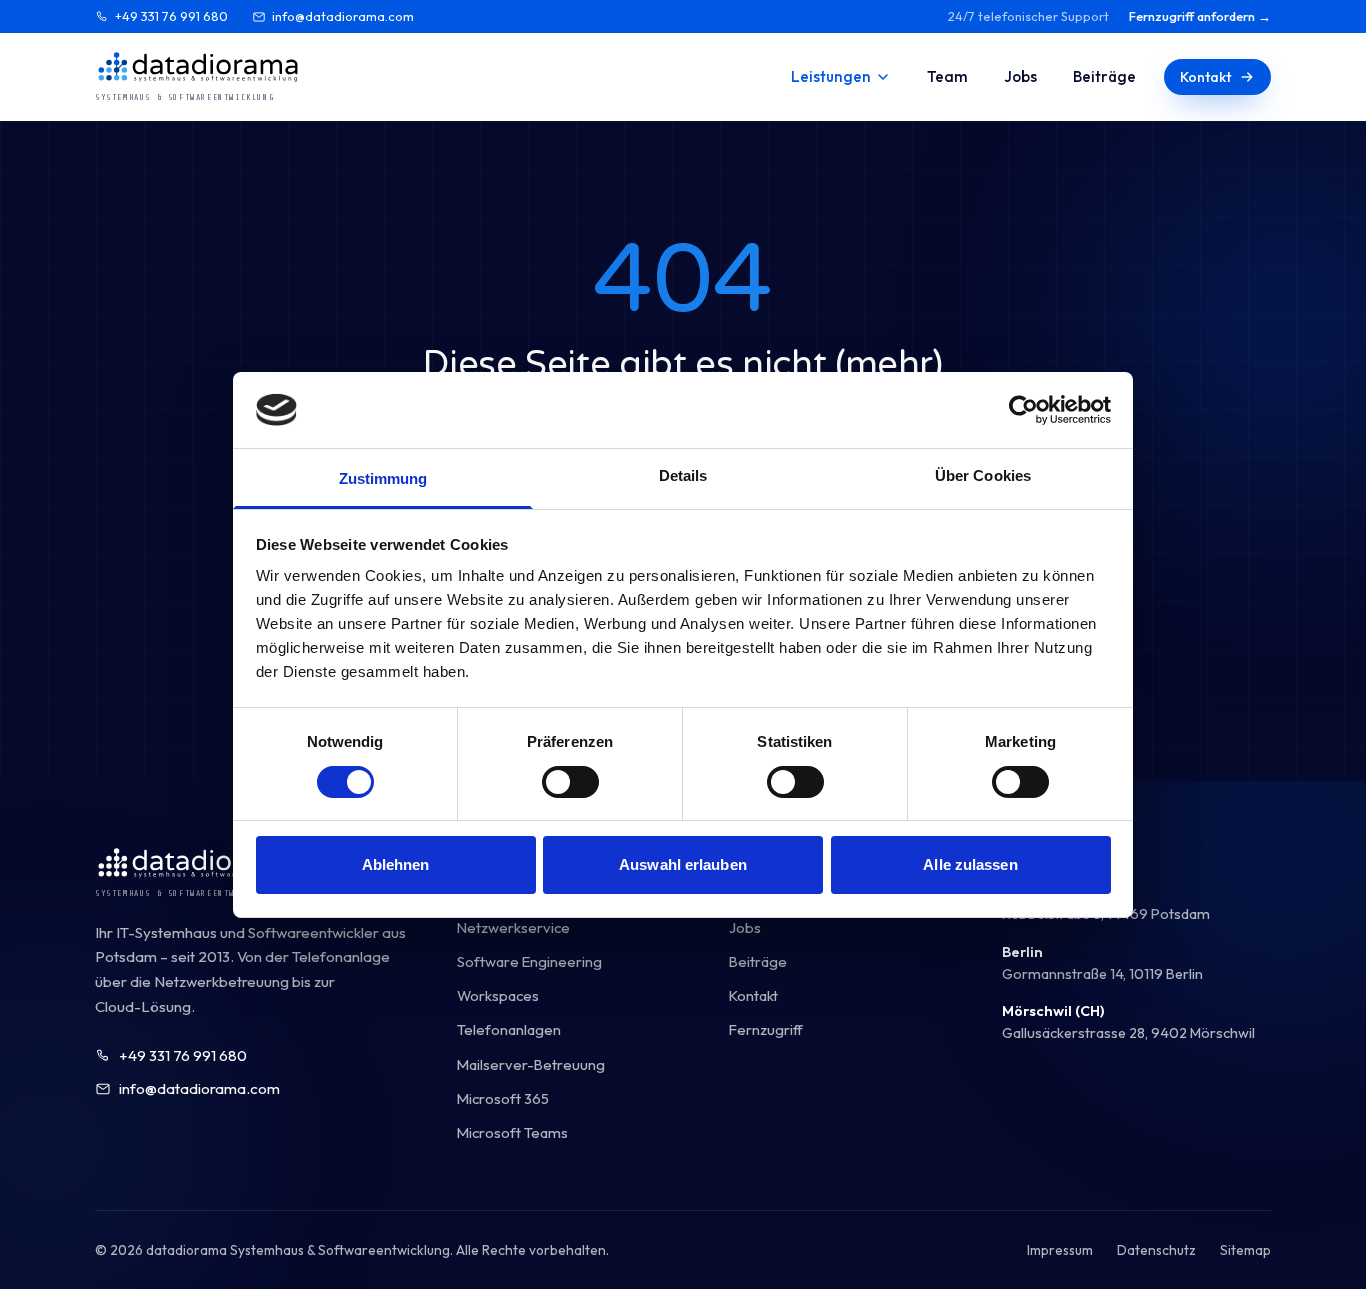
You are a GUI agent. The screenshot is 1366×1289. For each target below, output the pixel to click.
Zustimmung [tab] (383, 478)
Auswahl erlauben (683, 864)
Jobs (1020, 76)
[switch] (570, 782)
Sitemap (1245, 1250)
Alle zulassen (970, 864)
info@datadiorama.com (343, 16)
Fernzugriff (766, 1029)
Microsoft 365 (503, 1098)
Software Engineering (529, 961)
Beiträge (1104, 76)
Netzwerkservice (513, 927)
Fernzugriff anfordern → (1200, 16)
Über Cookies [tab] (983, 475)
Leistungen (831, 76)
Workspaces (498, 995)
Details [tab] (683, 475)
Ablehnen (396, 864)
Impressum (1060, 1250)
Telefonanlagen (509, 1029)
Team (947, 76)
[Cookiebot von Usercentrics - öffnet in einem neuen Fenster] (1023, 410)
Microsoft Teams (512, 1132)
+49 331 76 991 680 (171, 16)
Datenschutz (1156, 1250)
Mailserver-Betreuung (531, 1064)
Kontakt (1205, 77)
